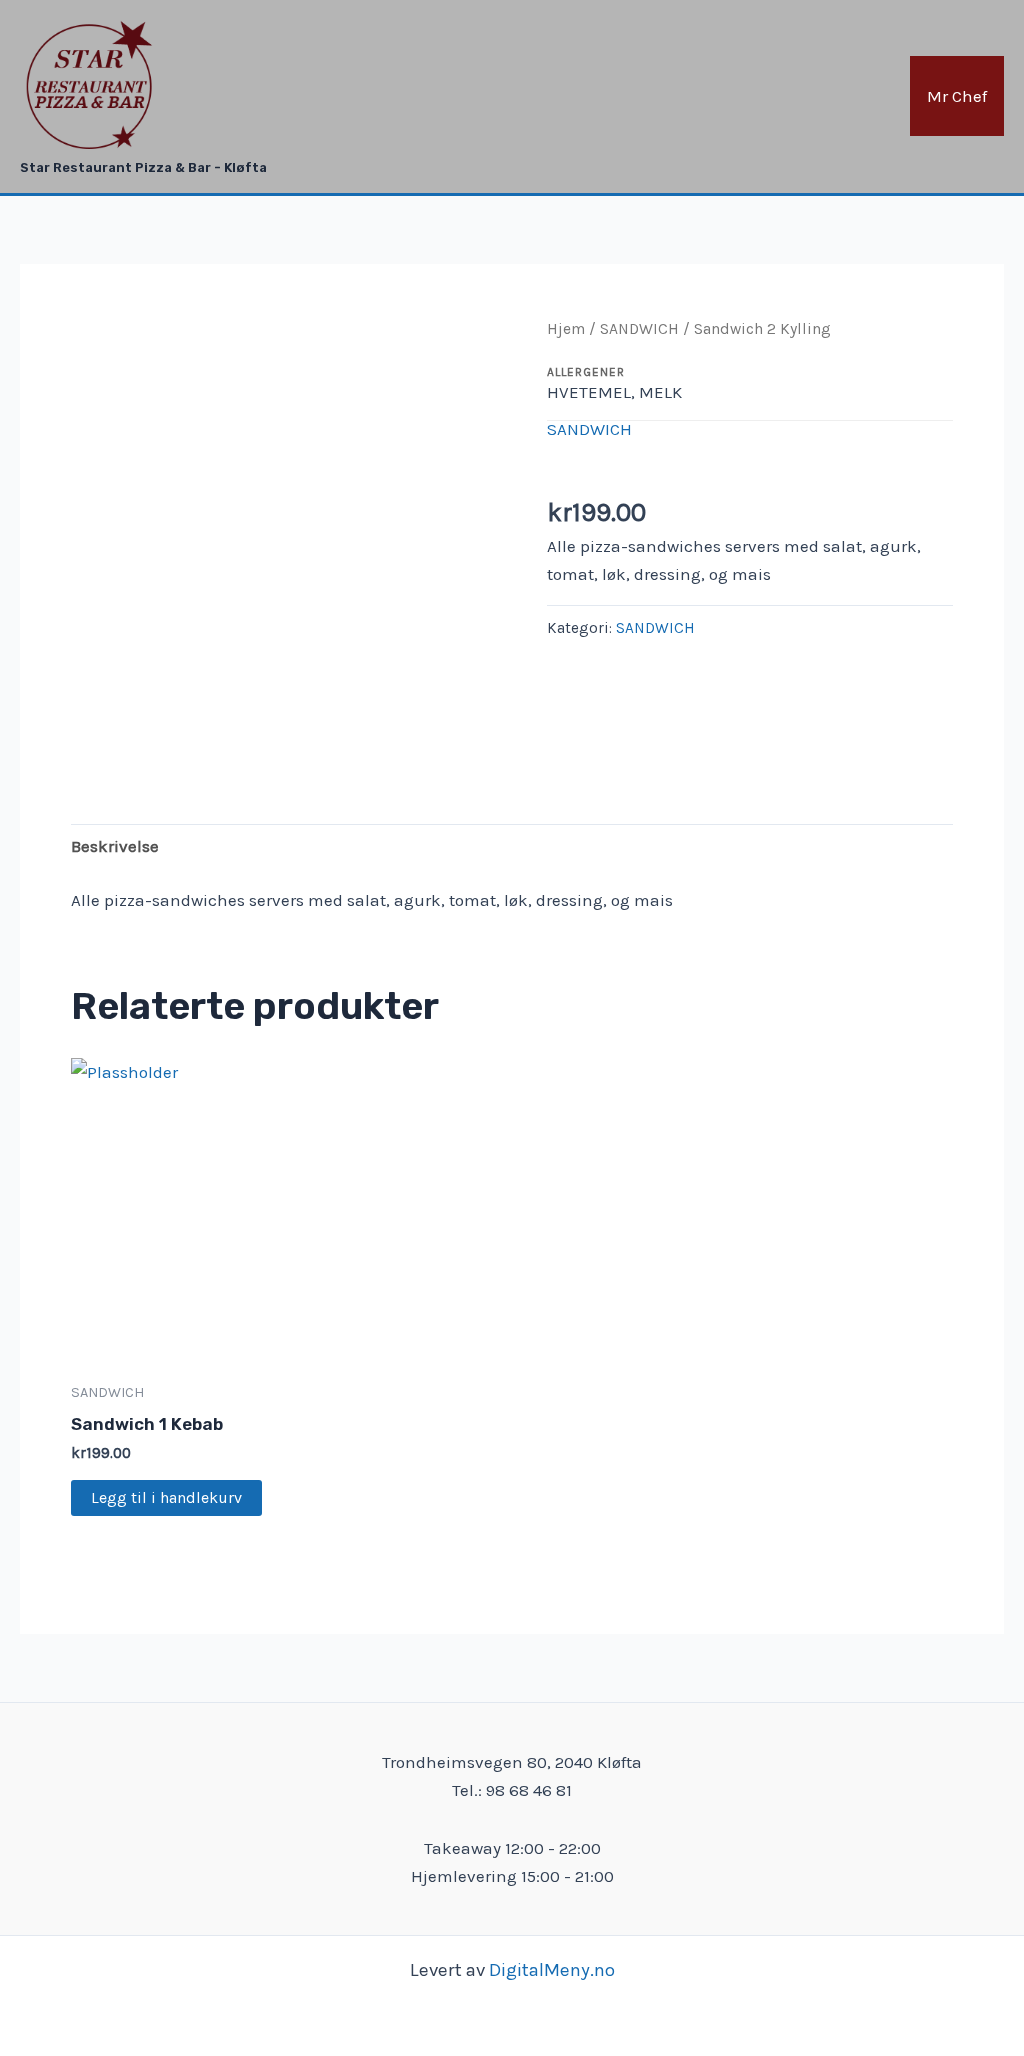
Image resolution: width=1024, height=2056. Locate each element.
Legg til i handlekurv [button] (166, 1497)
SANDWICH (639, 329)
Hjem (566, 329)
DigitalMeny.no (552, 1970)
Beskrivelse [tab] (115, 846)
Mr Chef (957, 96)
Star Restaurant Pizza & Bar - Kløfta (143, 167)
